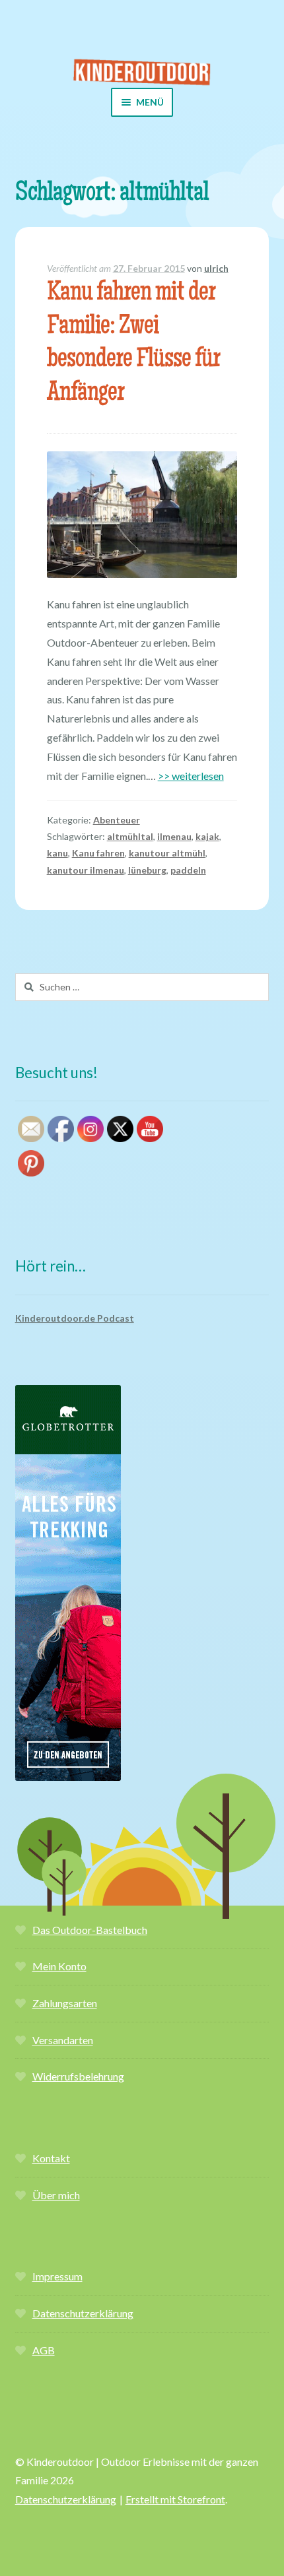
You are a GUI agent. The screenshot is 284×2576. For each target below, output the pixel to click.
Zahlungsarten (65, 2003)
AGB (44, 2350)
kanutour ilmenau (86, 870)
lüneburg (147, 870)
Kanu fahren (98, 853)
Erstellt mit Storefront (175, 2499)
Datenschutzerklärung (83, 2313)
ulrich (216, 268)
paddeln (188, 870)
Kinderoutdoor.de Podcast (75, 1318)
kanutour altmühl (167, 853)
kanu (57, 853)
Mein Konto (59, 1966)
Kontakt (51, 2158)
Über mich (56, 2195)
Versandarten (63, 2040)
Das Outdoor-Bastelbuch (90, 1930)
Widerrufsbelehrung (78, 2076)
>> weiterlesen (191, 776)
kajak (207, 836)
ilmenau (174, 836)
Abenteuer (117, 820)
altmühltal (130, 836)
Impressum (57, 2276)
